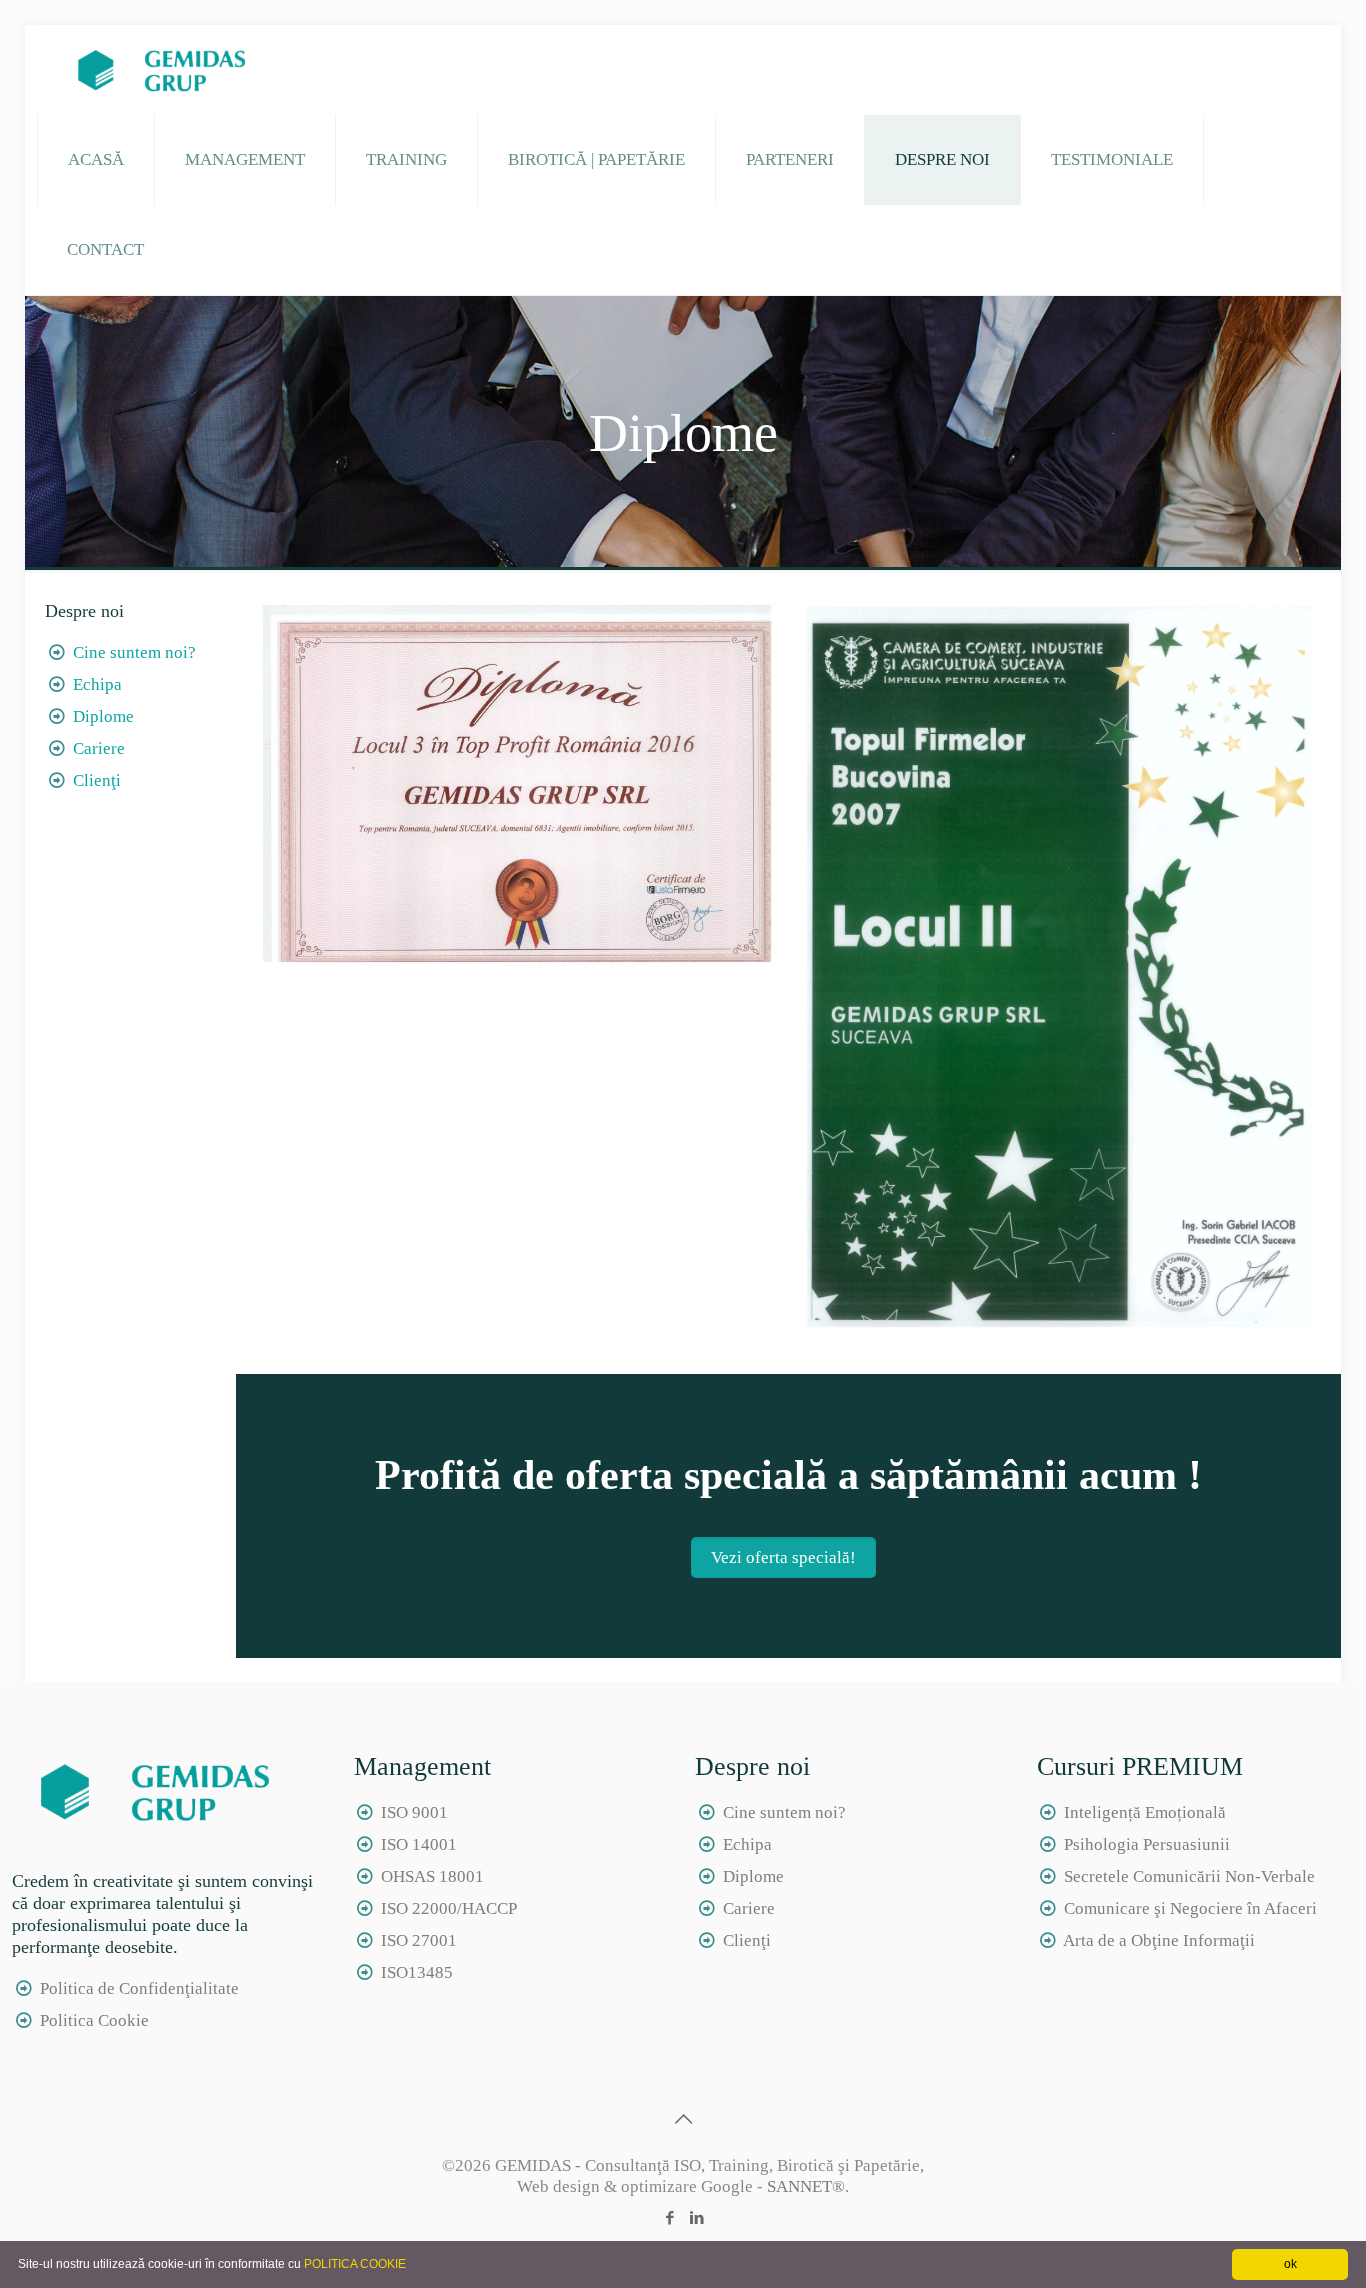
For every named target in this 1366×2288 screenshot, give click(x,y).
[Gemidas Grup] (155, 70)
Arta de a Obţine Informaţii (1159, 1940)
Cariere (99, 748)
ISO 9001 (414, 1812)
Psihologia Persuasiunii (1147, 1844)
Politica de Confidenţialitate (139, 1988)
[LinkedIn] (696, 2218)
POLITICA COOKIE (355, 2264)
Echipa (97, 684)
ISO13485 (417, 1972)
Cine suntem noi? (134, 652)
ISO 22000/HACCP (449, 1908)
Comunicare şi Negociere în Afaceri (1190, 1908)
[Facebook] (669, 2218)
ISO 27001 (419, 1940)
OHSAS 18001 (432, 1876)
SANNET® (806, 2186)
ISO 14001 (419, 1844)
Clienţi (97, 780)
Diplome (103, 716)
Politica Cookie (94, 2020)
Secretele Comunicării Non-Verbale (1189, 1876)
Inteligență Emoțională (1145, 1812)
